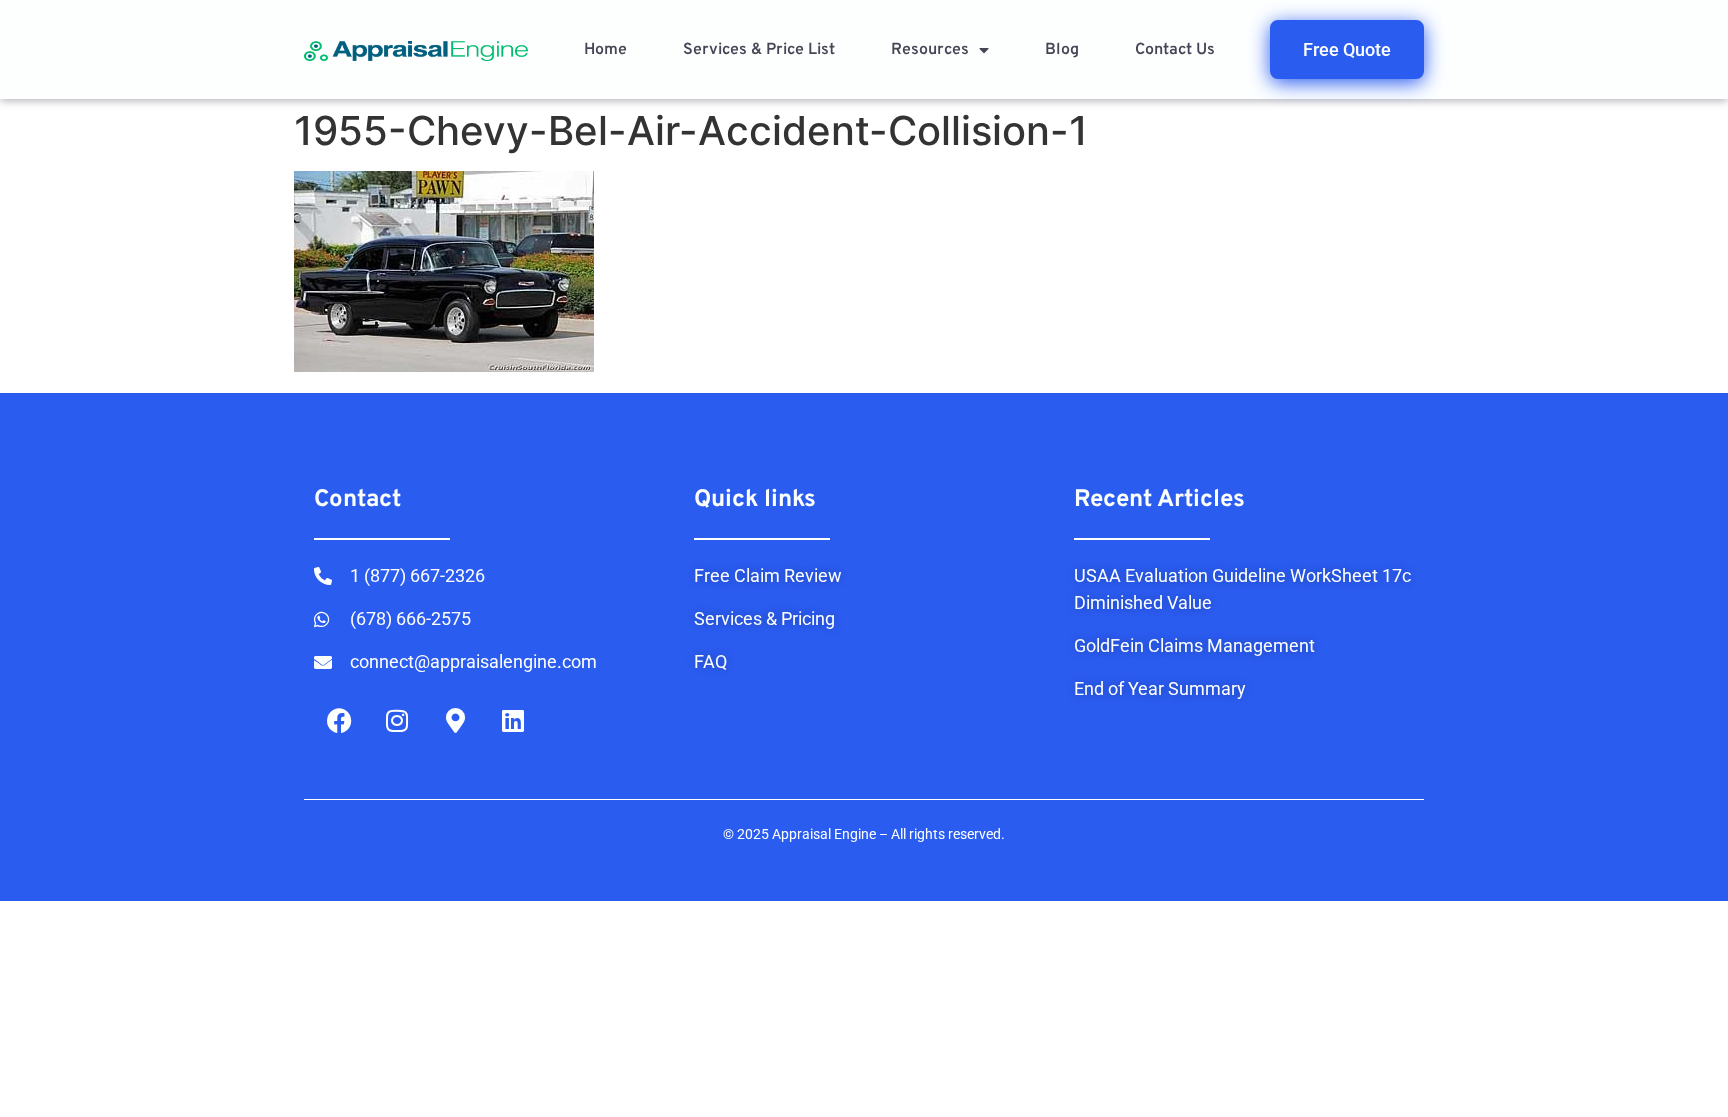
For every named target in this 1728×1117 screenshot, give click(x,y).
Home (605, 50)
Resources (930, 50)
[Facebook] (339, 720)
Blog (1062, 50)
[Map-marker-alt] (455, 720)
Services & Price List (759, 50)
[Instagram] (397, 720)
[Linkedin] (513, 720)
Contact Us (1175, 50)
